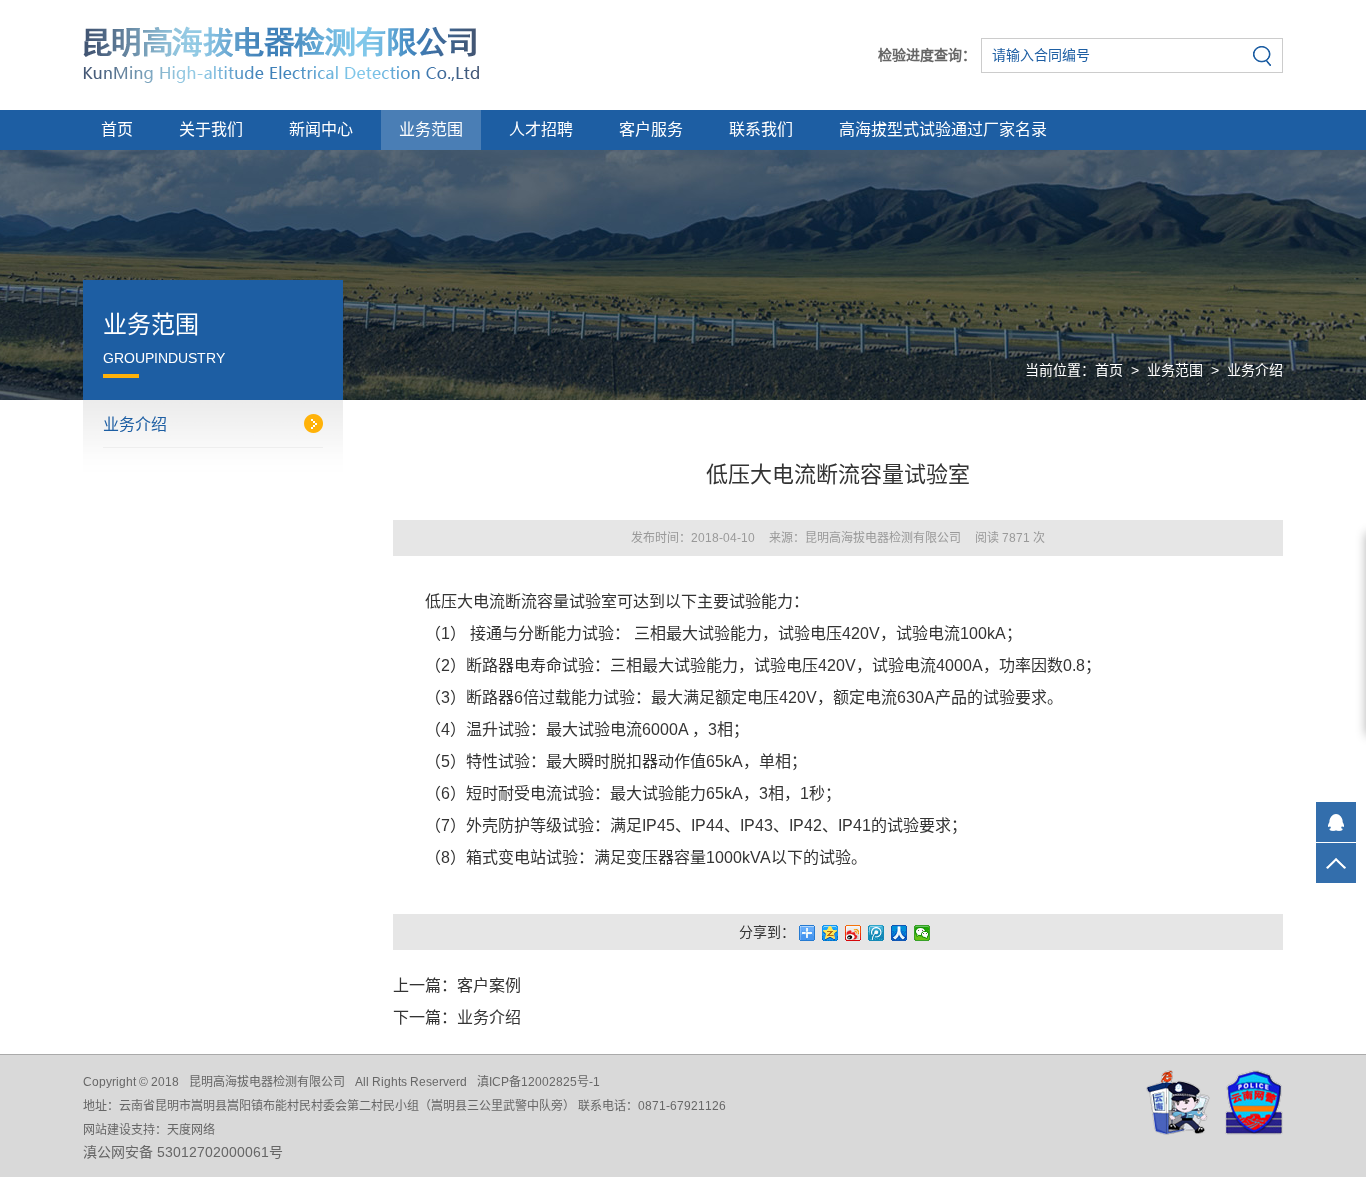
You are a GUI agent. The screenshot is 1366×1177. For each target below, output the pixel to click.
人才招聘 (541, 129)
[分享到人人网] (899, 933)
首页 (117, 129)
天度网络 (191, 1130)
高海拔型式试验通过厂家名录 (943, 129)
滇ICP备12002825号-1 (538, 1082)
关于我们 (211, 129)
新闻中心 (321, 129)
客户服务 (651, 129)
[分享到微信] (922, 933)
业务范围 (431, 129)
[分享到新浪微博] (853, 933)
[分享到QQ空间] (830, 933)
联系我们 (761, 129)
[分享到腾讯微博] (876, 933)
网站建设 (107, 1130)
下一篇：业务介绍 (457, 1017)
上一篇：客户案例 (457, 985)
